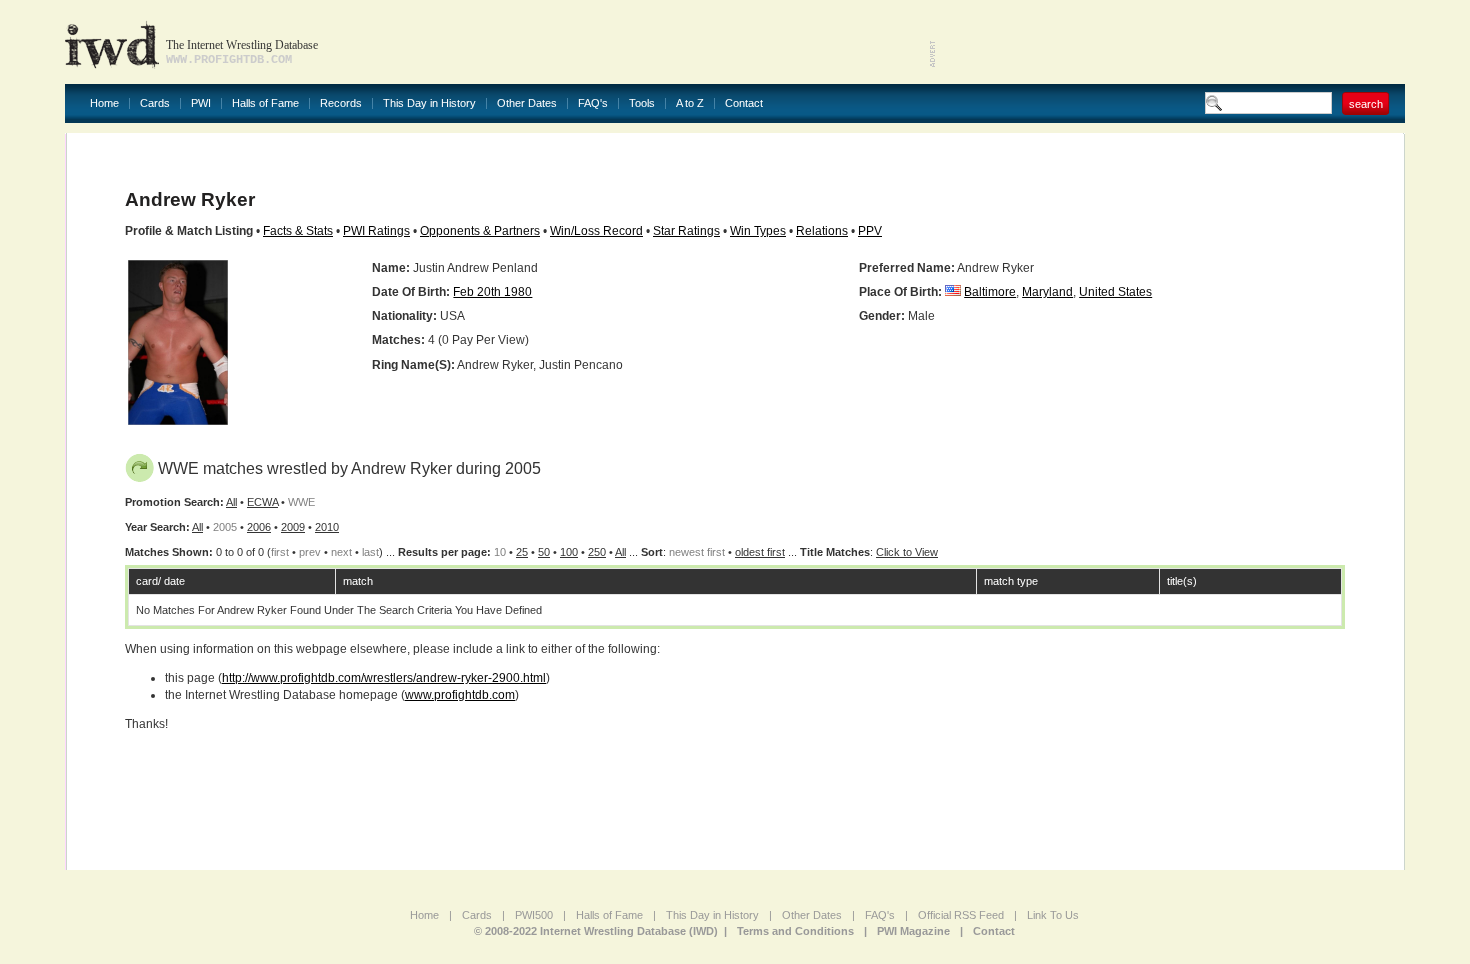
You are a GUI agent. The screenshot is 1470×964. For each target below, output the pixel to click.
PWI (201, 103)
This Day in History (429, 103)
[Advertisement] (1171, 40)
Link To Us (1053, 915)
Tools (642, 103)
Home (104, 103)
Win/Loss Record (596, 231)
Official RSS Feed (961, 915)
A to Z (690, 103)
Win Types (758, 231)
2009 (293, 527)
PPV (870, 231)
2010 (327, 527)
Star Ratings (686, 231)
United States (1115, 292)
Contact (744, 103)
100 (569, 552)
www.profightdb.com (460, 695)
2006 (259, 527)
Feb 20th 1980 (492, 292)
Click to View (907, 552)
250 (597, 552)
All (231, 502)
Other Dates (527, 103)
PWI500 (534, 915)
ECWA (262, 502)
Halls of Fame (265, 103)
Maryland (1047, 292)
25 (522, 552)
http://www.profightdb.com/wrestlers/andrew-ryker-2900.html (384, 678)
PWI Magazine (913, 931)
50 (544, 552)
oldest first (760, 552)
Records (341, 103)
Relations (822, 231)
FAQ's (593, 103)
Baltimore (990, 292)
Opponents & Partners (480, 231)
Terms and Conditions (795, 931)
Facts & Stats (298, 231)
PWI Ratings (376, 231)
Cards (155, 103)
